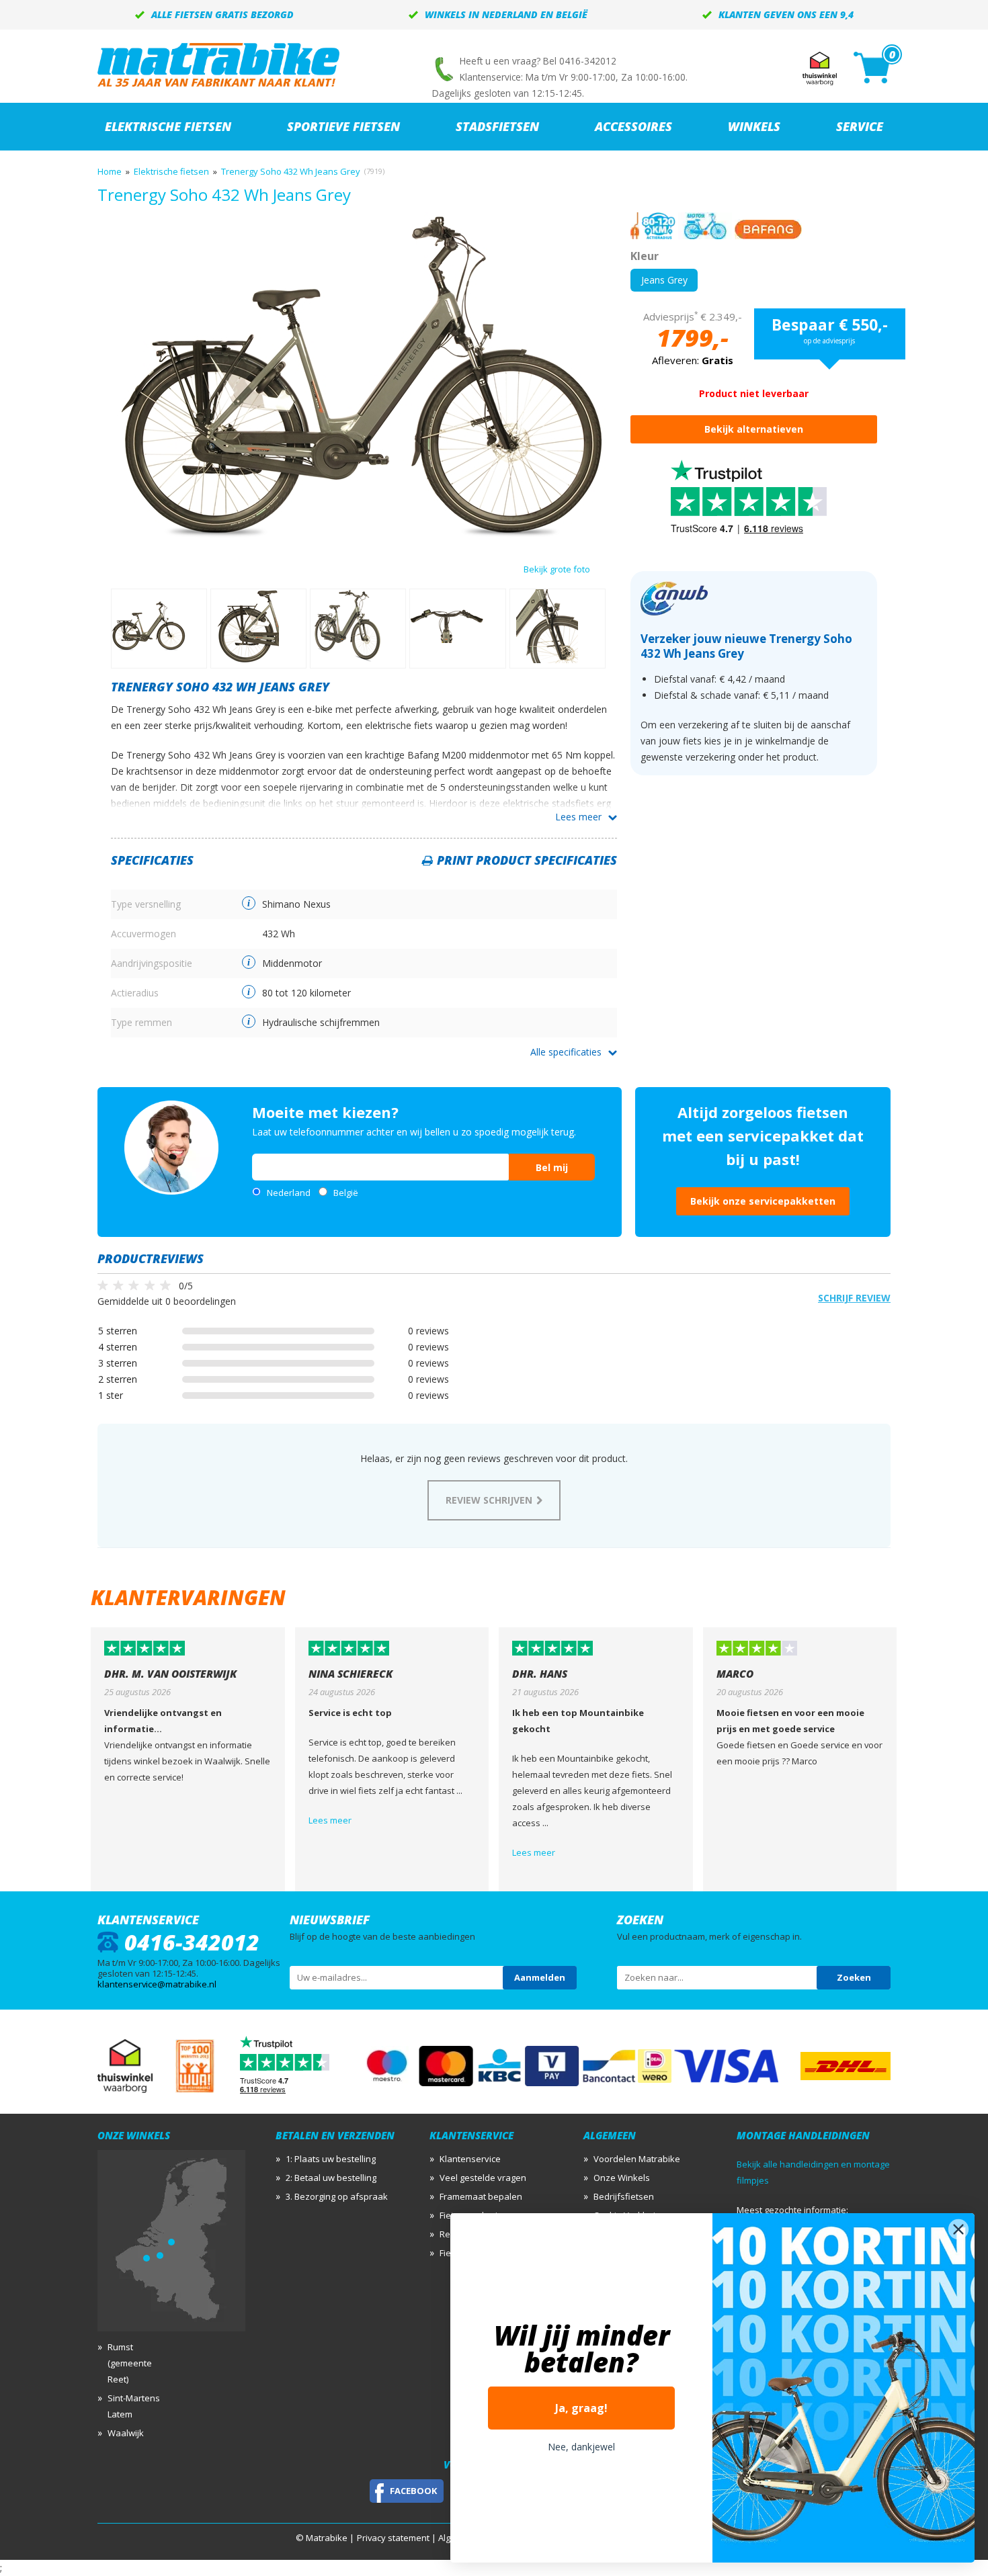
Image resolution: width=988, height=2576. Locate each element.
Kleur (645, 256)
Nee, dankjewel (581, 2447)
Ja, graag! (581, 2408)
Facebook (413, 2491)
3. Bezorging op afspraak (337, 2196)
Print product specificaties (527, 860)
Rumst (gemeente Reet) (130, 2363)
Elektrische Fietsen (168, 126)
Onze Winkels (622, 2178)
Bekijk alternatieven (754, 429)
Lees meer (578, 817)
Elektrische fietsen (171, 171)
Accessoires (633, 126)
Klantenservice (470, 2159)
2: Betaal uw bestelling (331, 2178)
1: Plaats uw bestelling (331, 2159)
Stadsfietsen (497, 126)
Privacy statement (393, 2538)
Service (860, 126)
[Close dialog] (958, 2229)
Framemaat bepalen (481, 2196)
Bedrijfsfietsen (624, 2196)
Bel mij (552, 1167)
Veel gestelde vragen (483, 2178)
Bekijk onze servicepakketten (763, 1201)
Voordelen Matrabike (637, 2159)
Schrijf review (854, 1298)
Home (110, 171)
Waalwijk (126, 2433)
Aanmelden (540, 1977)
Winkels (754, 126)
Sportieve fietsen (343, 126)
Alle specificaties (566, 1052)
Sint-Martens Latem (134, 2406)
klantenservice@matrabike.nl (157, 1984)
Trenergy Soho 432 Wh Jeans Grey (291, 171)
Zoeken (854, 1977)
